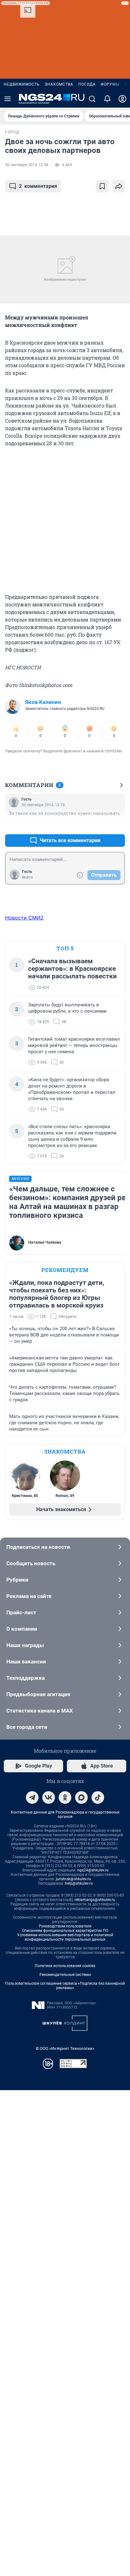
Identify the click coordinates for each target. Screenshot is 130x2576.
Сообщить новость (31, 1563)
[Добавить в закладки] (102, 186)
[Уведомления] (107, 99)
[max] (81, 1797)
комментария (38, 186)
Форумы (110, 84)
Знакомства (59, 84)
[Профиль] (122, 99)
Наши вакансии (26, 1662)
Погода (87, 84)
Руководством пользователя (65, 1926)
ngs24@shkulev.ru (93, 1870)
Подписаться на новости (38, 1547)
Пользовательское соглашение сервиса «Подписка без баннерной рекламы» (65, 1986)
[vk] (49, 1797)
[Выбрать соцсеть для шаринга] (119, 186)
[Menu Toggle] (8, 99)
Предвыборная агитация (38, 1694)
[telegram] (32, 1797)
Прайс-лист (21, 1612)
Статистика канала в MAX (40, 1711)
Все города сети (27, 1727)
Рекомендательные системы (65, 1975)
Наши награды (25, 1645)
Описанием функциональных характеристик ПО (65, 1931)
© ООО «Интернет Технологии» (65, 2048)
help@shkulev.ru (79, 1883)
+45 (100, 825)
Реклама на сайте (29, 1596)
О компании (22, 1629)
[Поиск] (92, 99)
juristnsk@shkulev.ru (73, 1879)
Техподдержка (26, 1678)
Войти (27, 877)
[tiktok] (98, 1797)
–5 (117, 825)
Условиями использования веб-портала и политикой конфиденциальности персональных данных (65, 1937)
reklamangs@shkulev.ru (95, 1900)
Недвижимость (22, 84)
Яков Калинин (43, 702)
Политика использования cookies (65, 1966)
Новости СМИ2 (24, 918)
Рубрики (17, 1580)
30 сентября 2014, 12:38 (27, 165)
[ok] (65, 1797)
